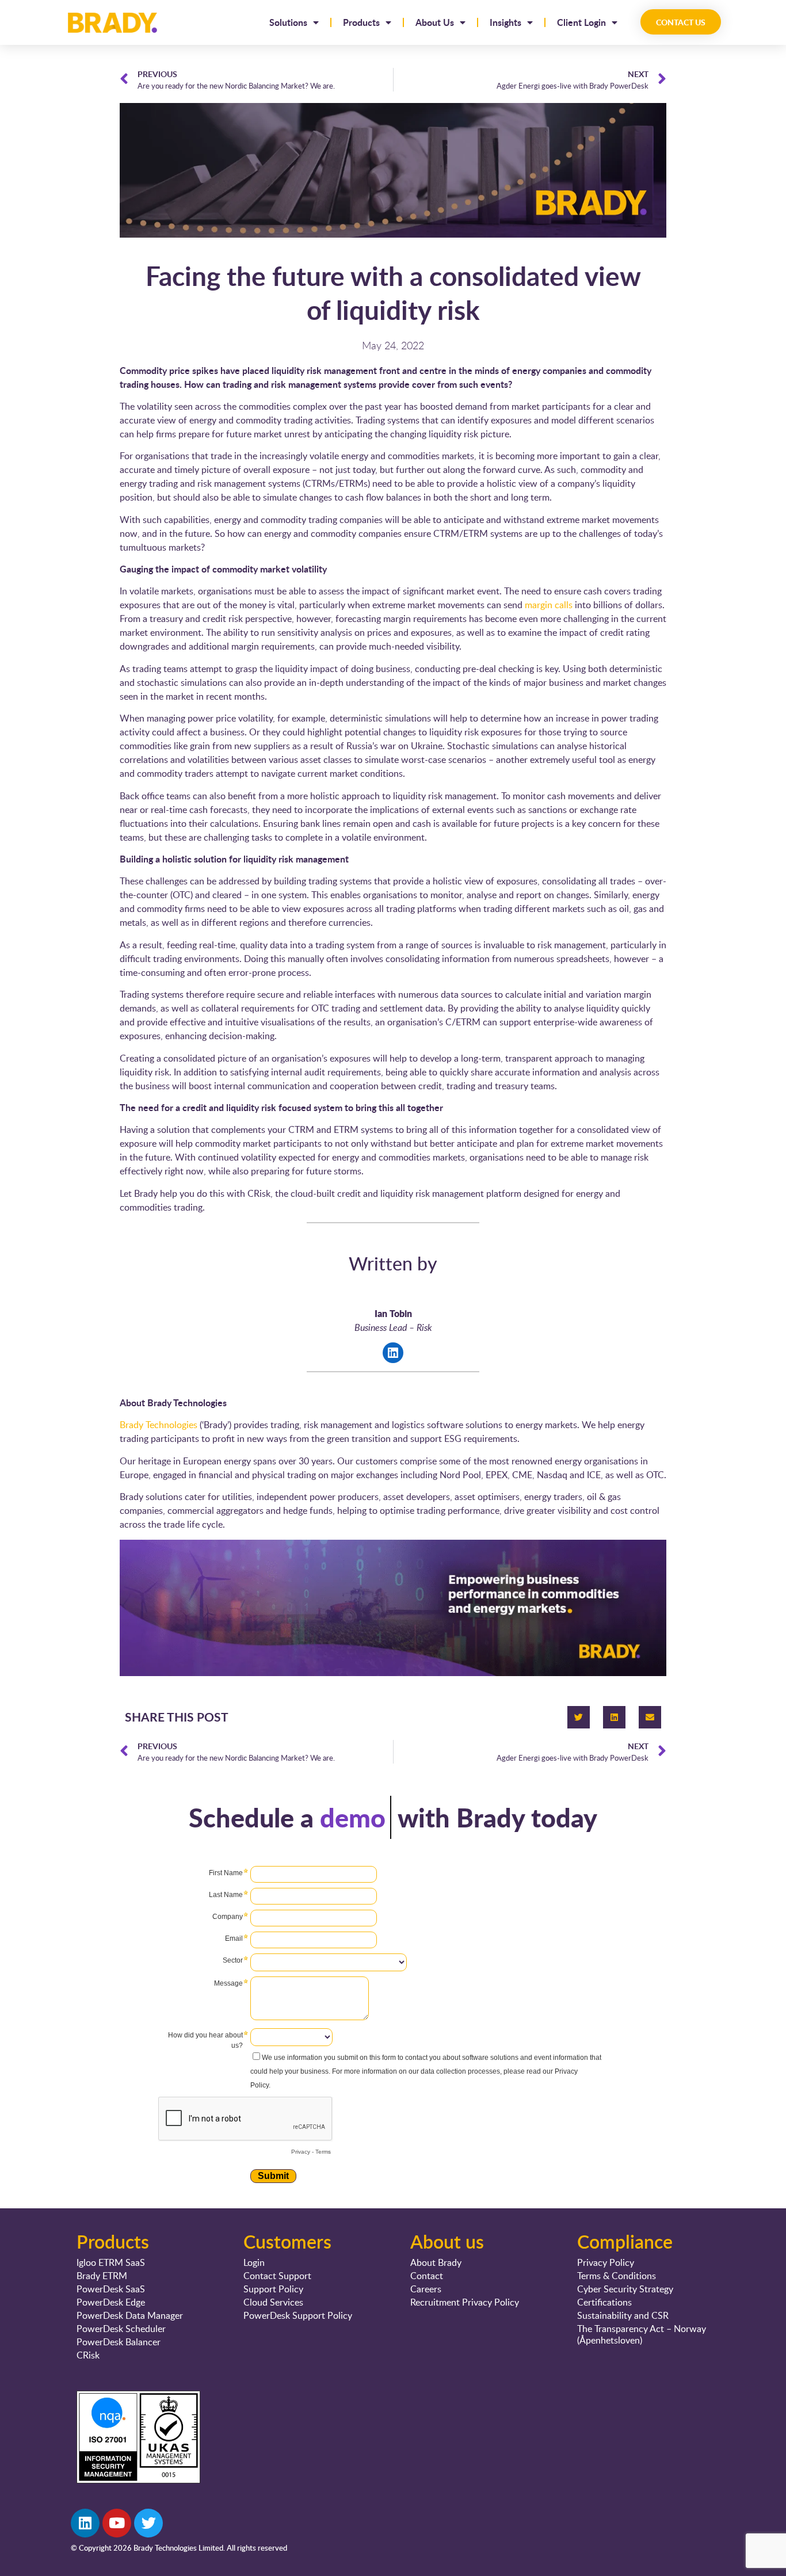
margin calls (549, 605)
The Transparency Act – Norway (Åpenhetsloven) (642, 2334)
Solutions (288, 22)
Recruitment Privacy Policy (465, 2302)
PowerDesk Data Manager (130, 2315)
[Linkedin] (614, 1717)
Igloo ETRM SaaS (111, 2262)
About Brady (436, 2262)
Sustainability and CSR (623, 2315)
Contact (427, 2276)
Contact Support (277, 2276)
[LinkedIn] (393, 1353)
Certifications (604, 2302)
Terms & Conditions (617, 2276)
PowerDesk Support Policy (298, 2315)
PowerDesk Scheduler (121, 2329)
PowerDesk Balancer (119, 2342)
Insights (505, 22)
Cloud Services (273, 2302)
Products (361, 22)
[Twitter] (579, 1717)
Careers (426, 2289)
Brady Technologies (159, 1425)
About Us (435, 22)
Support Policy (273, 2289)
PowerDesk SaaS (111, 2289)
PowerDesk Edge (111, 2302)
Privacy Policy (606, 2262)
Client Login (581, 22)
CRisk (88, 2355)
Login (254, 2262)
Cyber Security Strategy (625, 2289)
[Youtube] (117, 2523)
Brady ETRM (102, 2276)
